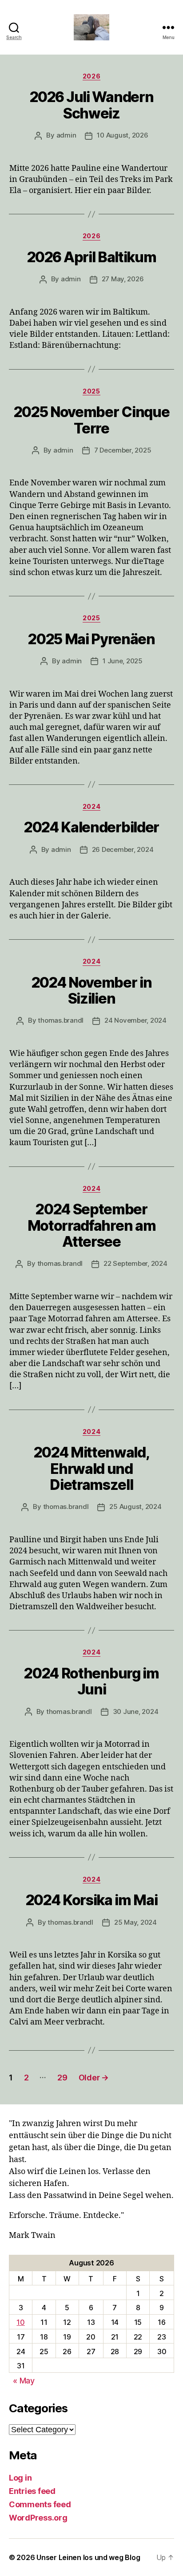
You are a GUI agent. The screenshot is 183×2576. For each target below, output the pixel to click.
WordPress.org (38, 2518)
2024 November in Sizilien (92, 991)
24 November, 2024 (135, 1020)
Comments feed (40, 2504)
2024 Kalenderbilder (91, 827)
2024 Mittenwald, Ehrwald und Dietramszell (92, 1469)
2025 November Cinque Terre (91, 420)
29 (62, 2078)
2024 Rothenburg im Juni (91, 1681)
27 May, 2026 (123, 279)
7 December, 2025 (123, 450)
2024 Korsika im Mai (92, 1900)
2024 (91, 806)
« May (24, 2381)
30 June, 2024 (136, 1711)
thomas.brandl (61, 1020)
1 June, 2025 (123, 661)
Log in (20, 2478)
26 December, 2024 (123, 849)
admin (66, 135)
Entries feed (32, 2491)
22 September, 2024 (135, 1263)
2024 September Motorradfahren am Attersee (91, 1225)
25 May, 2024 (135, 1922)
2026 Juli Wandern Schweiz (91, 105)
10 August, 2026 (122, 135)
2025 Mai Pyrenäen (91, 639)
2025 (91, 391)
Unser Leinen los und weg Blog (88, 2557)
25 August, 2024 (135, 1507)
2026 (91, 76)
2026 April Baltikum (92, 257)
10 (20, 2322)
